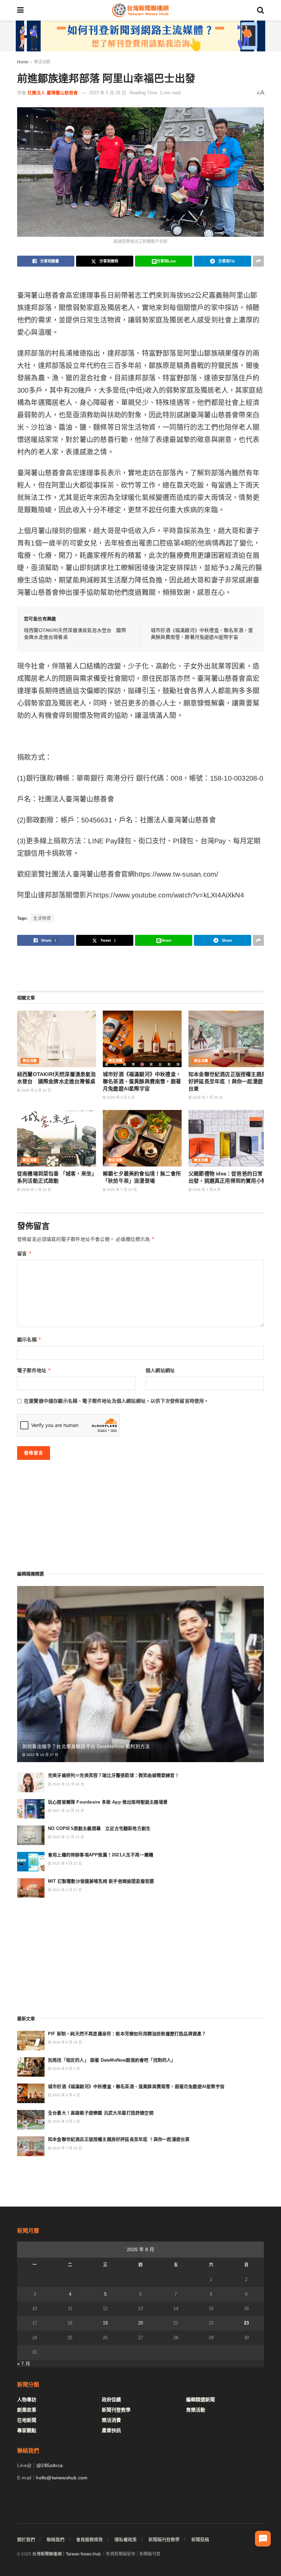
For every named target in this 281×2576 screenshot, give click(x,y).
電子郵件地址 (34, 1370)
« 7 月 (24, 2364)
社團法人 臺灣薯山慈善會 (53, 93)
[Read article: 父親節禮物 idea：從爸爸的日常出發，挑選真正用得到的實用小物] (228, 1138)
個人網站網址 (160, 1370)
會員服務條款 (89, 2540)
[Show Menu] (20, 10)
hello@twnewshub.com (62, 2478)
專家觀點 (27, 2430)
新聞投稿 (200, 2540)
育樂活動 (196, 2410)
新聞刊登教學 (116, 2410)
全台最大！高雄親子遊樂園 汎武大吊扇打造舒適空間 (101, 2113)
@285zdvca (50, 2465)
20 (140, 2323)
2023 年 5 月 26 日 (108, 93)
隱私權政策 (126, 2540)
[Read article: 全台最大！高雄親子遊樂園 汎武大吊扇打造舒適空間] (31, 2120)
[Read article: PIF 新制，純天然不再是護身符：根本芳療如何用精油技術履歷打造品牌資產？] (31, 2041)
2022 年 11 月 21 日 (68, 1837)
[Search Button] (260, 10)
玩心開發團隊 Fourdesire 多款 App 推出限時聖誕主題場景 (108, 1802)
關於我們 (26, 2540)
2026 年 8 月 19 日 (66, 2042)
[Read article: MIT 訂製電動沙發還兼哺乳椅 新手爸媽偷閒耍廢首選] (31, 1888)
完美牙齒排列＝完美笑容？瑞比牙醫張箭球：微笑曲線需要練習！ (114, 1775)
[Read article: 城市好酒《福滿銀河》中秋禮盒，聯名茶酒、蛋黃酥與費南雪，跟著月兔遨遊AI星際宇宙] (142, 1039)
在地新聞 (27, 2420)
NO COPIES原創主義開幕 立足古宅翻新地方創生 (99, 1828)
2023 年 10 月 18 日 (68, 1784)
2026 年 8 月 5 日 (65, 2069)
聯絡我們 (56, 2540)
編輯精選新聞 (200, 2400)
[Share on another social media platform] (258, 261)
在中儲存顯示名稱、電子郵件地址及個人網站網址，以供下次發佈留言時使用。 (117, 1401)
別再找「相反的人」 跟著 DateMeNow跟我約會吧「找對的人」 (112, 2060)
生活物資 (42, 918)
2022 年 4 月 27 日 (66, 1890)
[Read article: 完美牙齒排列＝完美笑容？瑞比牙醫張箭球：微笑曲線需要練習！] (31, 1782)
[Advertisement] (140, 968)
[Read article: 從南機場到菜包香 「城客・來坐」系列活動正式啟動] (57, 1138)
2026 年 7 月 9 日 (206, 1190)
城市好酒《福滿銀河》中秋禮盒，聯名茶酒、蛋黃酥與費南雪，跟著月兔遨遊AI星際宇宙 (142, 1081)
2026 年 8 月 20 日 (36, 1090)
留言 (25, 1253)
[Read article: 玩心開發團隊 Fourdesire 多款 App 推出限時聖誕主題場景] (31, 1809)
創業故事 (27, 2410)
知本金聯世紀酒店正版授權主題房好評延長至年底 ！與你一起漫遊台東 (228, 1081)
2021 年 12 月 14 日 (68, 1811)
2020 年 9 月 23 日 (66, 1863)
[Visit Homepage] (140, 10)
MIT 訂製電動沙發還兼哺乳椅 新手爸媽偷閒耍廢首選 (101, 1881)
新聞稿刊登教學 (164, 2540)
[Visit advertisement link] (140, 36)
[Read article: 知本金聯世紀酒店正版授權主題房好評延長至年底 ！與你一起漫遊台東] (228, 1039)
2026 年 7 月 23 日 (36, 1190)
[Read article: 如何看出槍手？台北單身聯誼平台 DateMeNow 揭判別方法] (140, 1674)
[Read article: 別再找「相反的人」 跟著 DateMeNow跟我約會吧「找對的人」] (31, 2067)
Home (23, 62)
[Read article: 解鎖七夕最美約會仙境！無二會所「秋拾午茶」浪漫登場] (142, 1138)
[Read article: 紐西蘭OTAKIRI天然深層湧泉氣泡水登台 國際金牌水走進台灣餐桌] (57, 1039)
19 (105, 2323)
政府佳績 (111, 2400)
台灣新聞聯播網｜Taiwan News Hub (66, 2554)
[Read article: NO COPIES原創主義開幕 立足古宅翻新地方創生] (31, 1835)
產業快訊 (111, 2430)
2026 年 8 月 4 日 (120, 1097)
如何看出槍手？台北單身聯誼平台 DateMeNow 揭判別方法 (86, 1746)
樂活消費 (42, 62)
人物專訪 (27, 2400)
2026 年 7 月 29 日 (207, 1097)
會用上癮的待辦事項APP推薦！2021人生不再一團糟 (101, 1855)
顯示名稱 (29, 1339)
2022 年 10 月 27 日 (42, 1755)
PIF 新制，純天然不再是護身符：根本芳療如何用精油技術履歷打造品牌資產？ (127, 2034)
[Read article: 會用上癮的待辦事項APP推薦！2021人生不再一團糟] (31, 1862)
